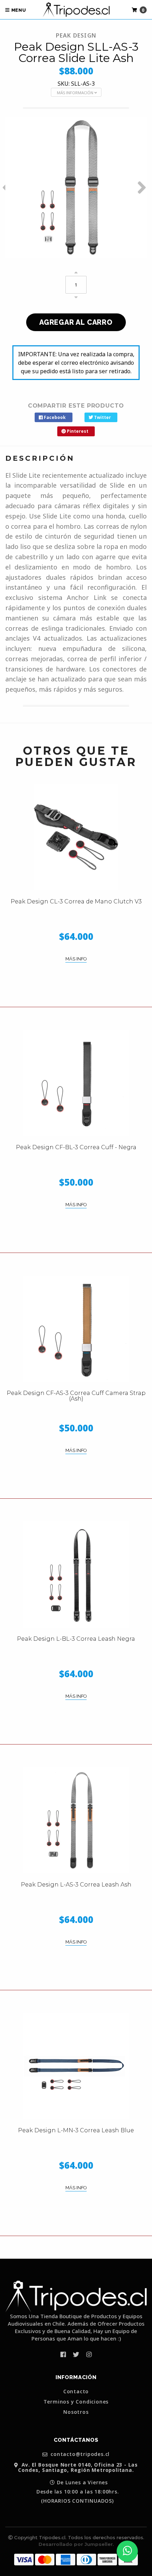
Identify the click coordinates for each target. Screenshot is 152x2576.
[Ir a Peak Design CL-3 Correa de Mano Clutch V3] (76, 837)
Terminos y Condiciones (76, 2402)
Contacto (76, 2391)
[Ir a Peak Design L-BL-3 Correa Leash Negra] (76, 1574)
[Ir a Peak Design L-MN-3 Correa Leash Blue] (76, 2066)
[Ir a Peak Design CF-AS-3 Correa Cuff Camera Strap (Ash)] (76, 1329)
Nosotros (76, 2412)
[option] (76, 187)
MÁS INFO (76, 959)
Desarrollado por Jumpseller (76, 2544)
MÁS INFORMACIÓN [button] (76, 93)
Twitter (102, 417)
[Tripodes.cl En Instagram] (89, 2354)
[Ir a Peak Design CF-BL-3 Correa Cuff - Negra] (76, 1083)
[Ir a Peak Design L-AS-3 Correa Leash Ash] (76, 1820)
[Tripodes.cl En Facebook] (63, 2354)
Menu (18, 10)
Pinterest (77, 431)
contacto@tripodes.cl (80, 2454)
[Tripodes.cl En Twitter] (76, 2354)
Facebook (54, 417)
